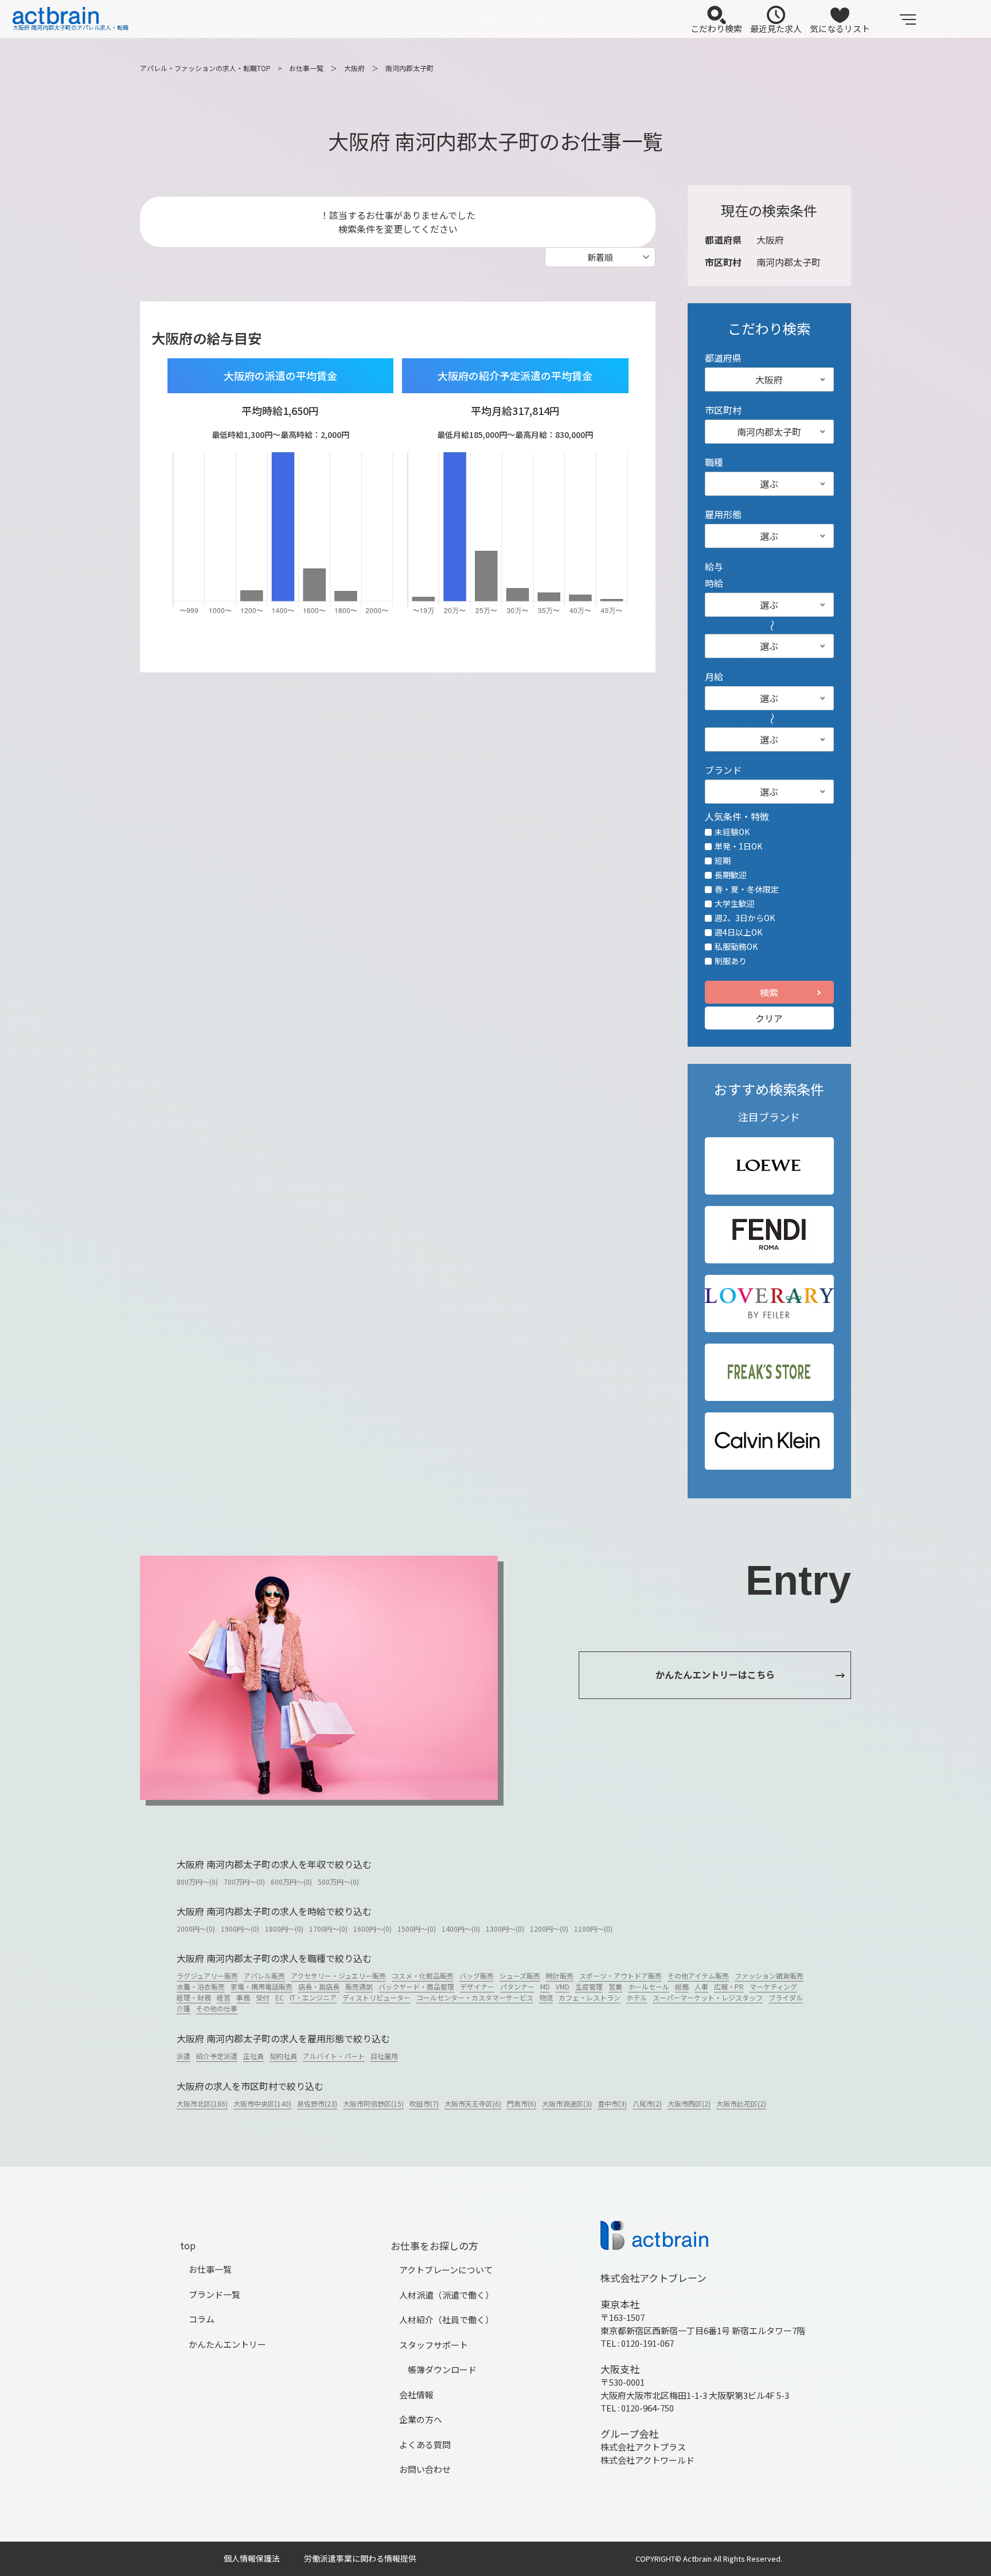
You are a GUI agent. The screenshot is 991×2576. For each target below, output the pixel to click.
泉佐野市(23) (317, 2103)
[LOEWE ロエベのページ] (769, 1166)
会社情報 (416, 2395)
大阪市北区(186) (202, 2103)
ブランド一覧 (214, 2294)
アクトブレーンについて (446, 2270)
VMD (563, 1986)
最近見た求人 (776, 28)
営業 (615, 1986)
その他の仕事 (217, 2008)
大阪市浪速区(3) (567, 2103)
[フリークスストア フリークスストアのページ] (769, 1372)
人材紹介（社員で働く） (446, 2319)
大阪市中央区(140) (262, 2103)
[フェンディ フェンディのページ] (769, 1235)
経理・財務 (194, 1997)
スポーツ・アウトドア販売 (621, 1976)
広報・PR (729, 1986)
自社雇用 (384, 2056)
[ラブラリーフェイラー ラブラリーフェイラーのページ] (769, 1303)
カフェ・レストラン (590, 1997)
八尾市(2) (647, 2103)
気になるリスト (840, 28)
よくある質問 (425, 2444)
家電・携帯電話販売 (262, 1986)
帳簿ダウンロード (442, 2369)
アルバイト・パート (334, 2056)
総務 (682, 1986)
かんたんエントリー (227, 2344)
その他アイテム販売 (698, 1976)
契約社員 (283, 2056)
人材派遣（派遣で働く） (446, 2295)
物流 (546, 1997)
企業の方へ (421, 2419)
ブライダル (786, 1997)
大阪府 (354, 68)
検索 (769, 992)
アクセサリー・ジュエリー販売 (338, 1976)
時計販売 (560, 1976)
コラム (202, 2319)
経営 (224, 1997)
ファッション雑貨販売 (769, 1976)
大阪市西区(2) (689, 2103)
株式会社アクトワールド (647, 2460)
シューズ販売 (520, 1976)
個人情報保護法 (252, 2558)
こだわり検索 (716, 28)
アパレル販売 (264, 1976)
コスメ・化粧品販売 (423, 1976)
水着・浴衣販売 (201, 1986)
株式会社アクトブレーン (653, 2278)
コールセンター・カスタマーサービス (475, 1997)
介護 (184, 2008)
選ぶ (769, 484)
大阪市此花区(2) (741, 2103)
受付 (263, 1997)
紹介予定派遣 (217, 2056)
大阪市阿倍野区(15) (373, 2103)
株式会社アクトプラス (643, 2447)
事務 (243, 1997)
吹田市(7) (424, 2103)
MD (545, 1986)
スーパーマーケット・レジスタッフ (708, 1997)
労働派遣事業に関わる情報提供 (360, 2558)
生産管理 (589, 1986)
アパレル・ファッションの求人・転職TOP (205, 68)
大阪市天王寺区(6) (473, 2103)
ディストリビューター (376, 1997)
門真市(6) (522, 2103)
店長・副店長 (319, 1986)
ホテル (637, 1997)
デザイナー (477, 1986)
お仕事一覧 (306, 68)
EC (280, 1997)
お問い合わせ (425, 2469)
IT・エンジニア (313, 1997)
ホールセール (649, 1986)
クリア (769, 1018)
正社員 (253, 2056)
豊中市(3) (612, 2103)
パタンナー (517, 1986)
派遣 (184, 2056)
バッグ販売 (477, 1976)
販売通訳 (359, 1986)
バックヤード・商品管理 (416, 1986)
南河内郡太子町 (409, 68)
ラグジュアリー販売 (207, 1976)
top (188, 2245)
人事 (701, 1986)
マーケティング (773, 1986)
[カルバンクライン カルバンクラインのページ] (769, 1441)
